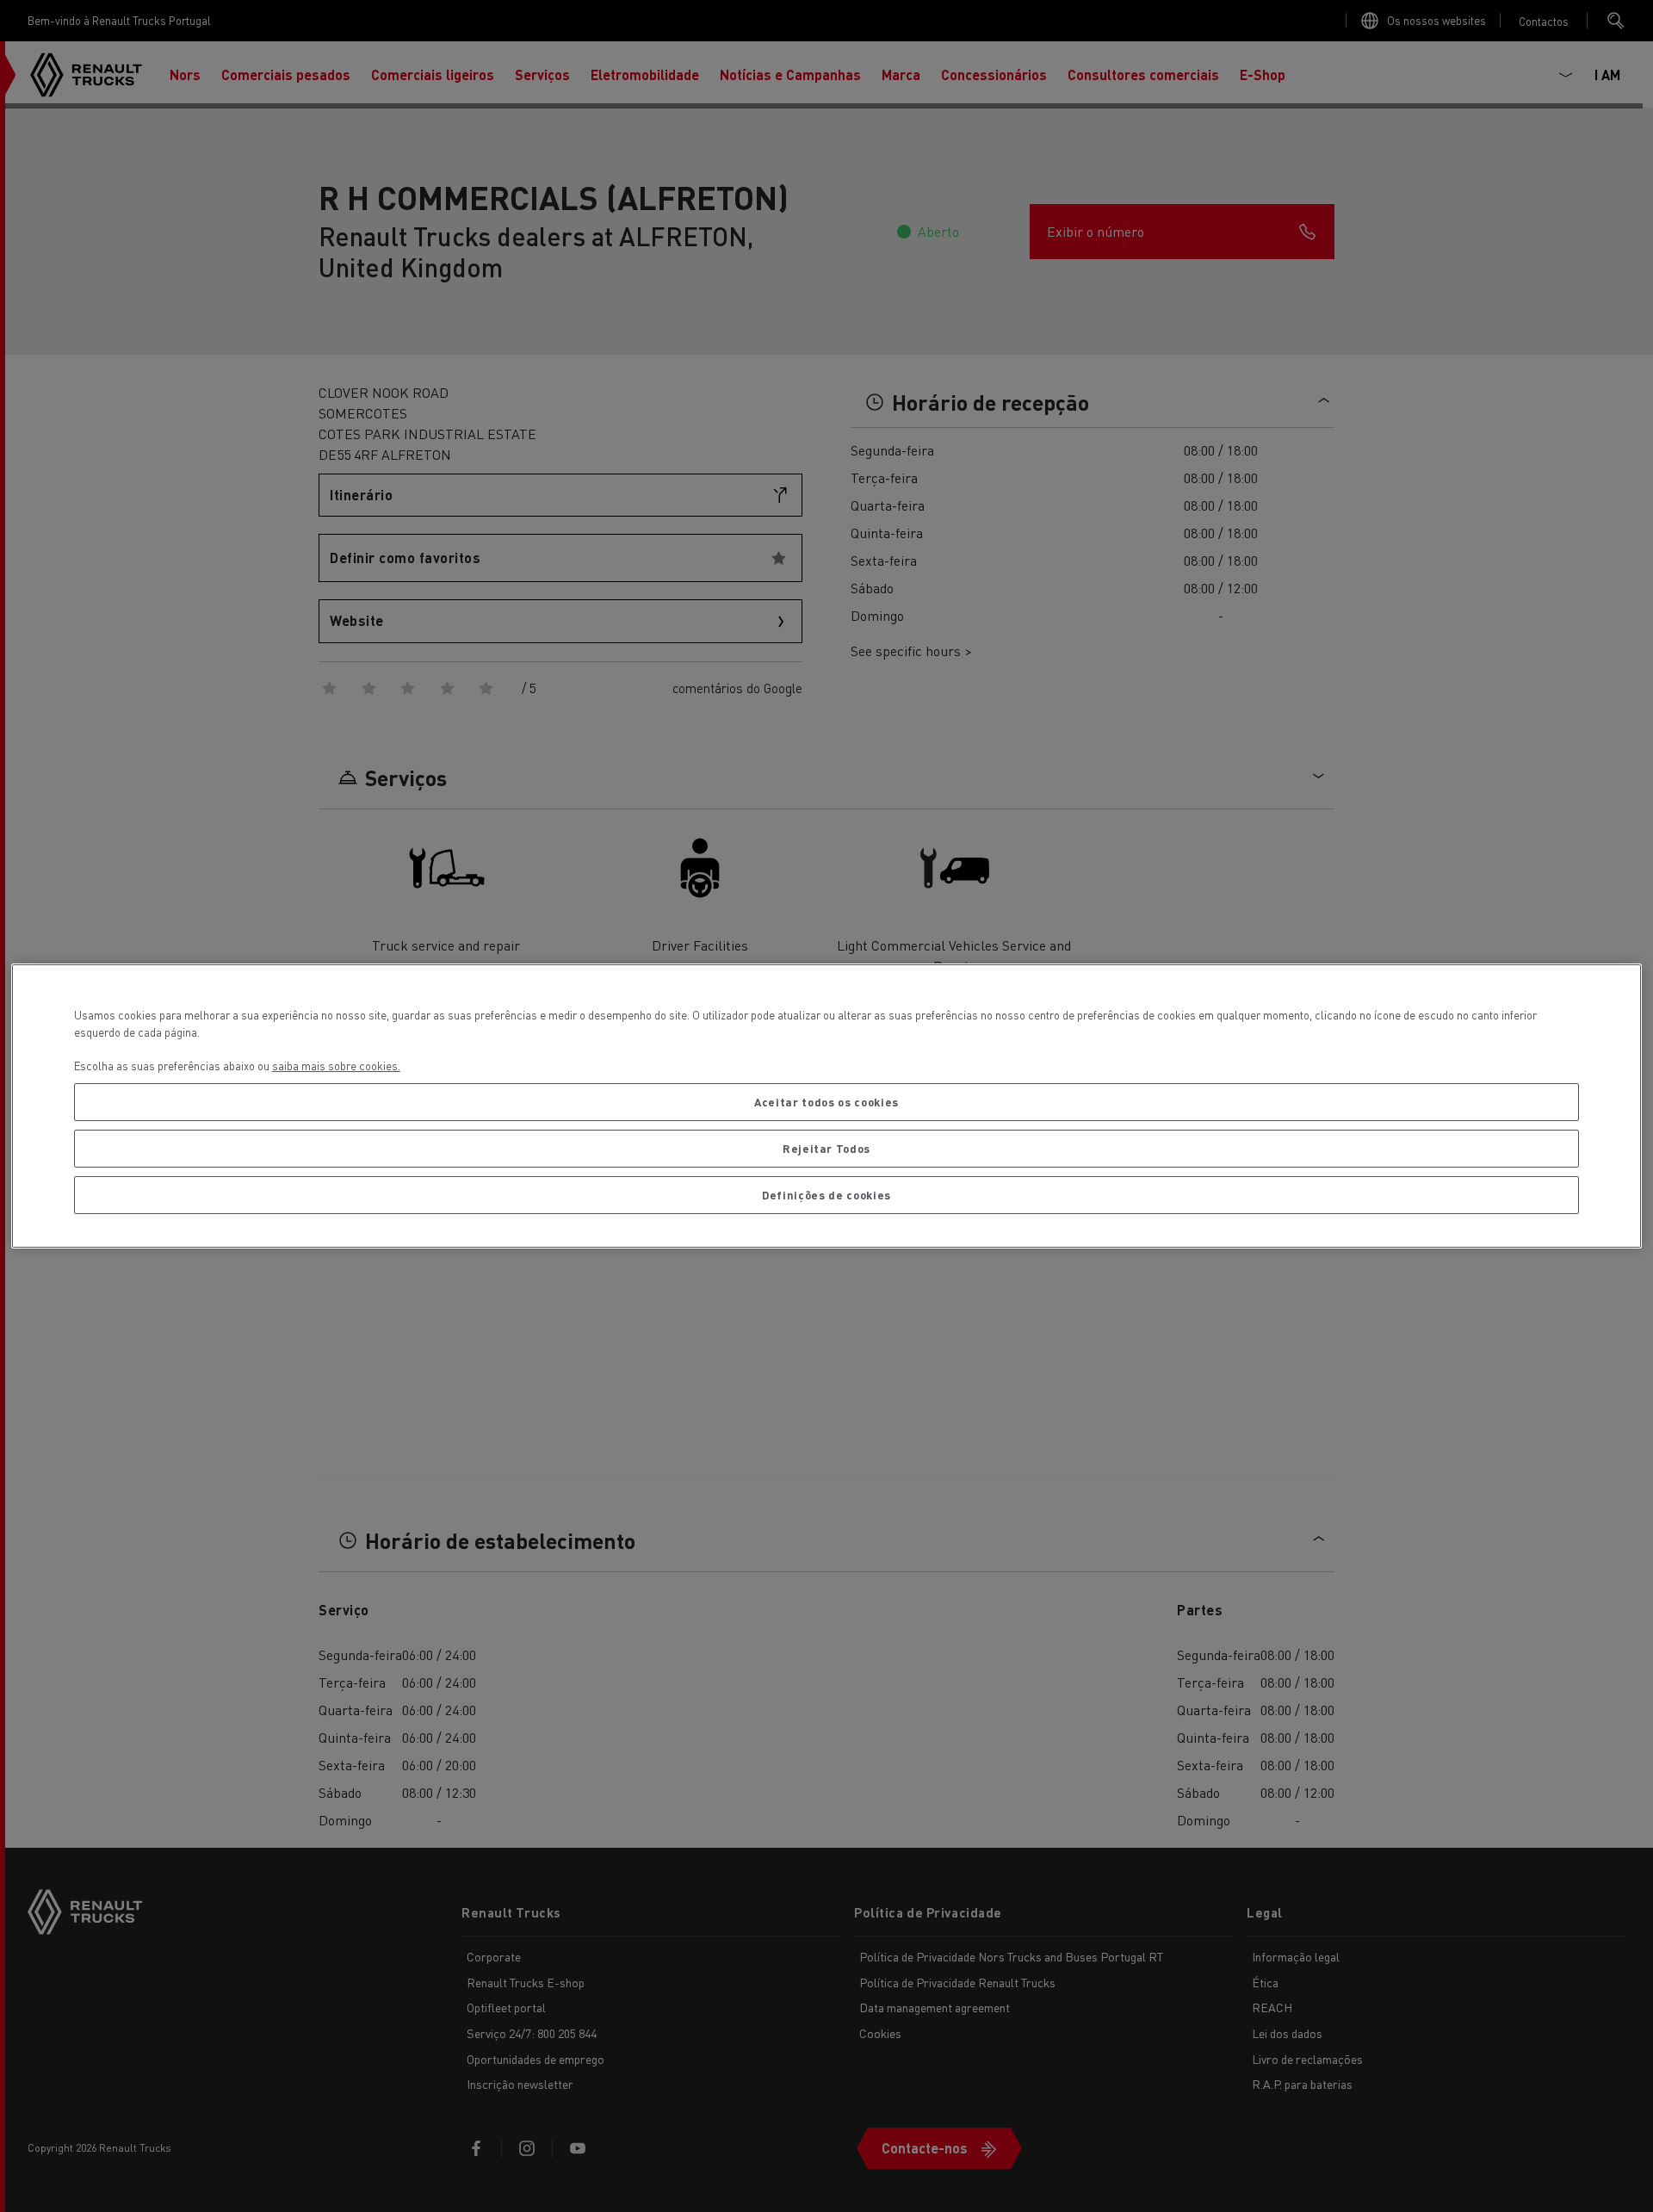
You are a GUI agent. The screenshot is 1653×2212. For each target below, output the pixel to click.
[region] (827, 1106)
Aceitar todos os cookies (826, 1102)
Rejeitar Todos (826, 1148)
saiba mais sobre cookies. (336, 1066)
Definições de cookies (826, 1195)
